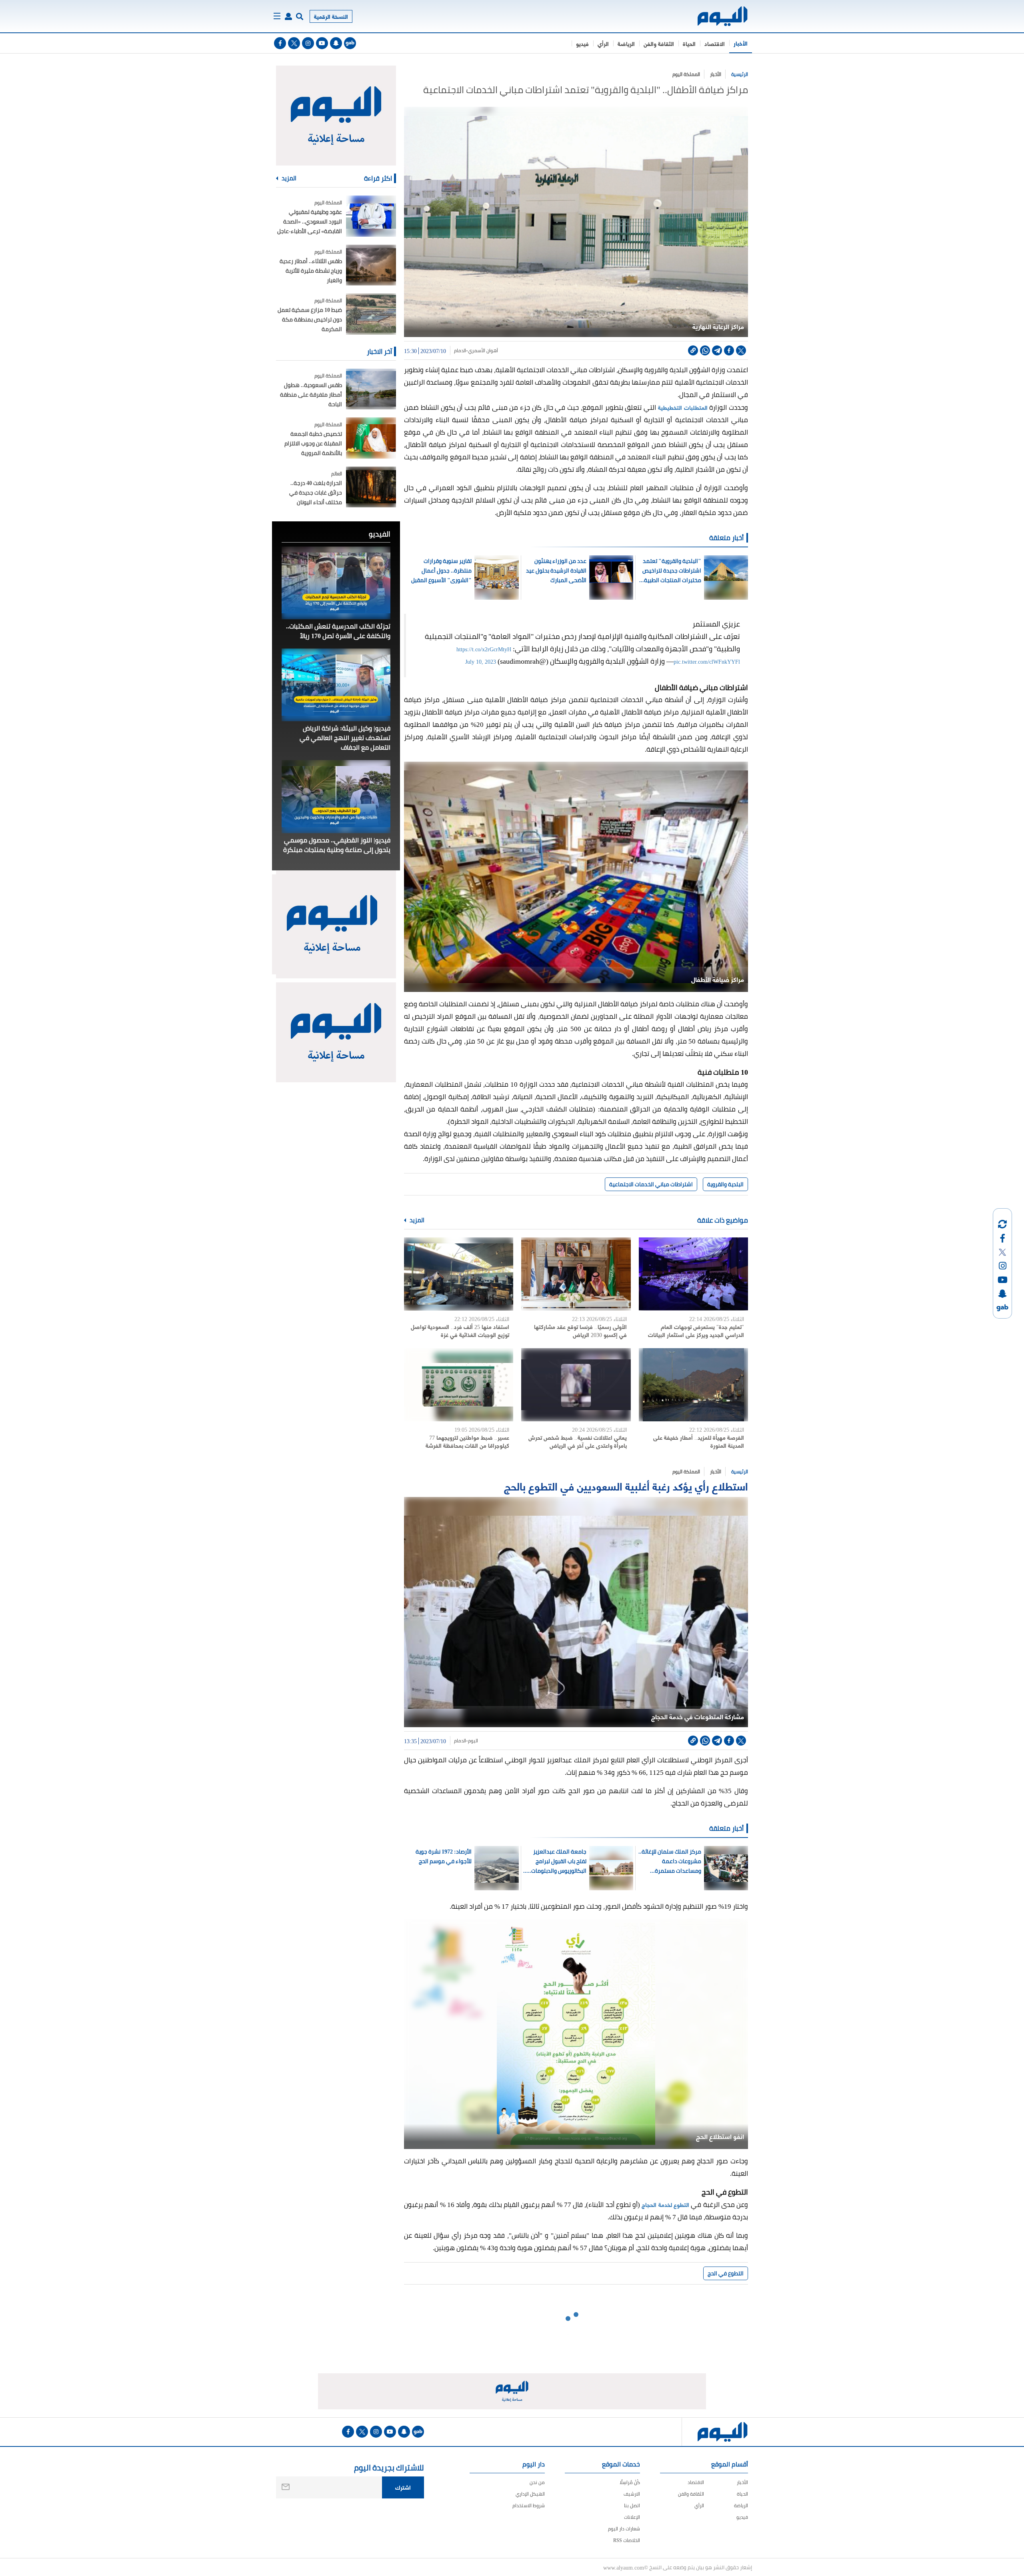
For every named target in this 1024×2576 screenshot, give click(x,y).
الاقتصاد (715, 43)
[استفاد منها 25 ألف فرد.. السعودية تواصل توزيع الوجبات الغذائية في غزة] (459, 1274)
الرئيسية (740, 74)
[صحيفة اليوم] (715, 16)
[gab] (350, 43)
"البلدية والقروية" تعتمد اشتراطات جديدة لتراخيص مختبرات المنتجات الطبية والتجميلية (672, 571)
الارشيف (632, 2494)
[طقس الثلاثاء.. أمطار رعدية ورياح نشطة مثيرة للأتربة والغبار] (371, 265)
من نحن (537, 2482)
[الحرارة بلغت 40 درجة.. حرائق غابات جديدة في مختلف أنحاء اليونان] (371, 487)
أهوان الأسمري (483, 351)
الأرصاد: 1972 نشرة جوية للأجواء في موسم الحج (444, 1856)
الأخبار (741, 43)
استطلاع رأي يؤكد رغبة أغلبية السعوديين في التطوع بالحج (626, 1486)
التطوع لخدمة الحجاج (665, 2204)
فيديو (582, 43)
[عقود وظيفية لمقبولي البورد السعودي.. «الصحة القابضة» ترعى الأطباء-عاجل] (371, 216)
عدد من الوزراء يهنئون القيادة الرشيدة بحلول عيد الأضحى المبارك (556, 571)
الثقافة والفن (659, 43)
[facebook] (280, 43)
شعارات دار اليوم (624, 2529)
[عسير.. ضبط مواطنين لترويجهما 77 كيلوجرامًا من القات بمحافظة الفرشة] (459, 1385)
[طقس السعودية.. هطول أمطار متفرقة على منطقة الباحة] (371, 389)
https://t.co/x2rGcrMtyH (484, 649)
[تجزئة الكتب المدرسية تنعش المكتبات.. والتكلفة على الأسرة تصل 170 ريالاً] (336, 583)
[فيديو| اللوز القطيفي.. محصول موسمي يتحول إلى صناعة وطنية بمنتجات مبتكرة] (336, 796)
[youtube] (322, 43)
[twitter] (294, 43)
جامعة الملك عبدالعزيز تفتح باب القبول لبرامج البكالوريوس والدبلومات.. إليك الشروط (557, 1861)
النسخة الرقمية (331, 16)
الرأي (603, 43)
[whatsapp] (705, 350)
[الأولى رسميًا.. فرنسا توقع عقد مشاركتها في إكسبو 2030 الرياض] (576, 1274)
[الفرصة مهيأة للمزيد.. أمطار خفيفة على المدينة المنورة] (693, 1385)
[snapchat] (336, 43)
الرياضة (626, 43)
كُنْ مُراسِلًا (630, 2482)
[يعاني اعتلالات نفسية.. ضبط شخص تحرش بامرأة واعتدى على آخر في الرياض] (576, 1385)
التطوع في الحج (726, 2273)
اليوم (473, 1741)
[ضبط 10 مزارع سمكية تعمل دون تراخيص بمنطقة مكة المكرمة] (371, 314)
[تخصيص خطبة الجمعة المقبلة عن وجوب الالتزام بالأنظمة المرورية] (371, 438)
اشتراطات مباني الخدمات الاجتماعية (651, 1184)
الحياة (689, 43)
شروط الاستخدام (529, 2505)
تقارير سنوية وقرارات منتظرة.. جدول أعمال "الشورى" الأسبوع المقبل (441, 571)
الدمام (460, 351)
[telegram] (717, 350)
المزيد (416, 1220)
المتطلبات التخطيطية (683, 407)
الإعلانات (632, 2517)
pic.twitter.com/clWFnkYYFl (707, 661)
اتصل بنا (632, 2505)
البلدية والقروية (725, 1184)
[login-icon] (288, 16)
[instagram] (308, 43)
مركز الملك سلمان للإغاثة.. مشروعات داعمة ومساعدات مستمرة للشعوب (670, 1861)
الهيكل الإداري (530, 2494)
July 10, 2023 (481, 661)
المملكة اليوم (686, 74)
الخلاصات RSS (627, 2540)
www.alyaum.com (624, 2567)
